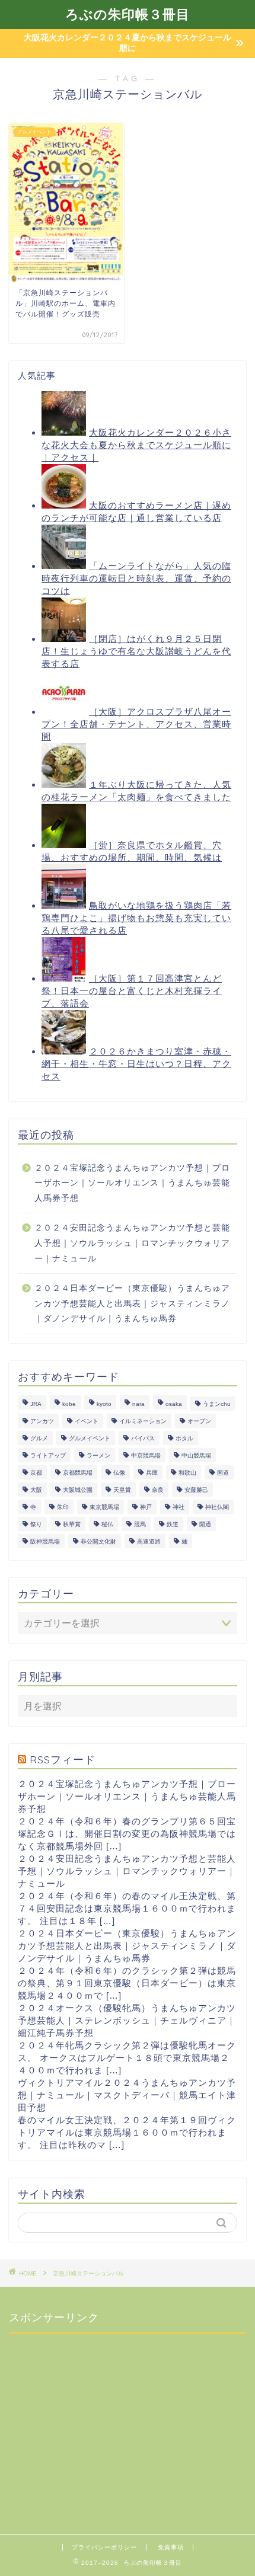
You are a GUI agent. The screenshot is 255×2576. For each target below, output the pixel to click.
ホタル (184, 1438)
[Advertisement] (98, 2417)
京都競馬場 (78, 1473)
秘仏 (107, 1524)
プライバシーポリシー (104, 2547)
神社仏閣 (217, 1507)
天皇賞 (122, 1490)
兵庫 (152, 1473)
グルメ (39, 1438)
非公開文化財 (98, 1541)
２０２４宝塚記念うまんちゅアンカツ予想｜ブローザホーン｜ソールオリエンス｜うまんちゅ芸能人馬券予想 (132, 1183)
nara (138, 1404)
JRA (36, 1404)
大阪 (36, 1490)
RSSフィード (63, 1759)
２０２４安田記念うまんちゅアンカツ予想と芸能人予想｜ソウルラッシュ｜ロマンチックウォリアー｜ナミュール (132, 1243)
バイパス (143, 1438)
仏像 (119, 1473)
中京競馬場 (146, 1455)
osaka (174, 1404)
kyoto (104, 1404)
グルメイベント (90, 1438)
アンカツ (42, 1421)
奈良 (158, 1490)
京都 (36, 1473)
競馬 (140, 1524)
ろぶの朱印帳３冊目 (128, 14)
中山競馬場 (196, 1455)
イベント (87, 1421)
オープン (199, 1421)
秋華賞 (72, 1524)
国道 (223, 1473)
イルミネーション (143, 1421)
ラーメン (98, 1455)
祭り (36, 1524)
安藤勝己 (196, 1490)
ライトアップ (48, 1455)
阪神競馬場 (45, 1541)
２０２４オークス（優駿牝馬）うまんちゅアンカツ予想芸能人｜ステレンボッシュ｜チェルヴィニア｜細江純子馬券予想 (127, 2020)
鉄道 (173, 1524)
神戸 (146, 1507)
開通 (205, 1524)
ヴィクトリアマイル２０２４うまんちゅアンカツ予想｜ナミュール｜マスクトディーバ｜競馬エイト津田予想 (127, 2095)
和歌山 (187, 1473)
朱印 (63, 1507)
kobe (69, 1404)
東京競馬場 (104, 1507)
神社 (179, 1507)
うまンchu (217, 1404)
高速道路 (149, 1541)
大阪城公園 (78, 1490)
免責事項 (171, 2547)
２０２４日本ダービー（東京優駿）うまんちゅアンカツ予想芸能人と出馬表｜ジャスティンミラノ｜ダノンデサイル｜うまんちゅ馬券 (132, 1303)
